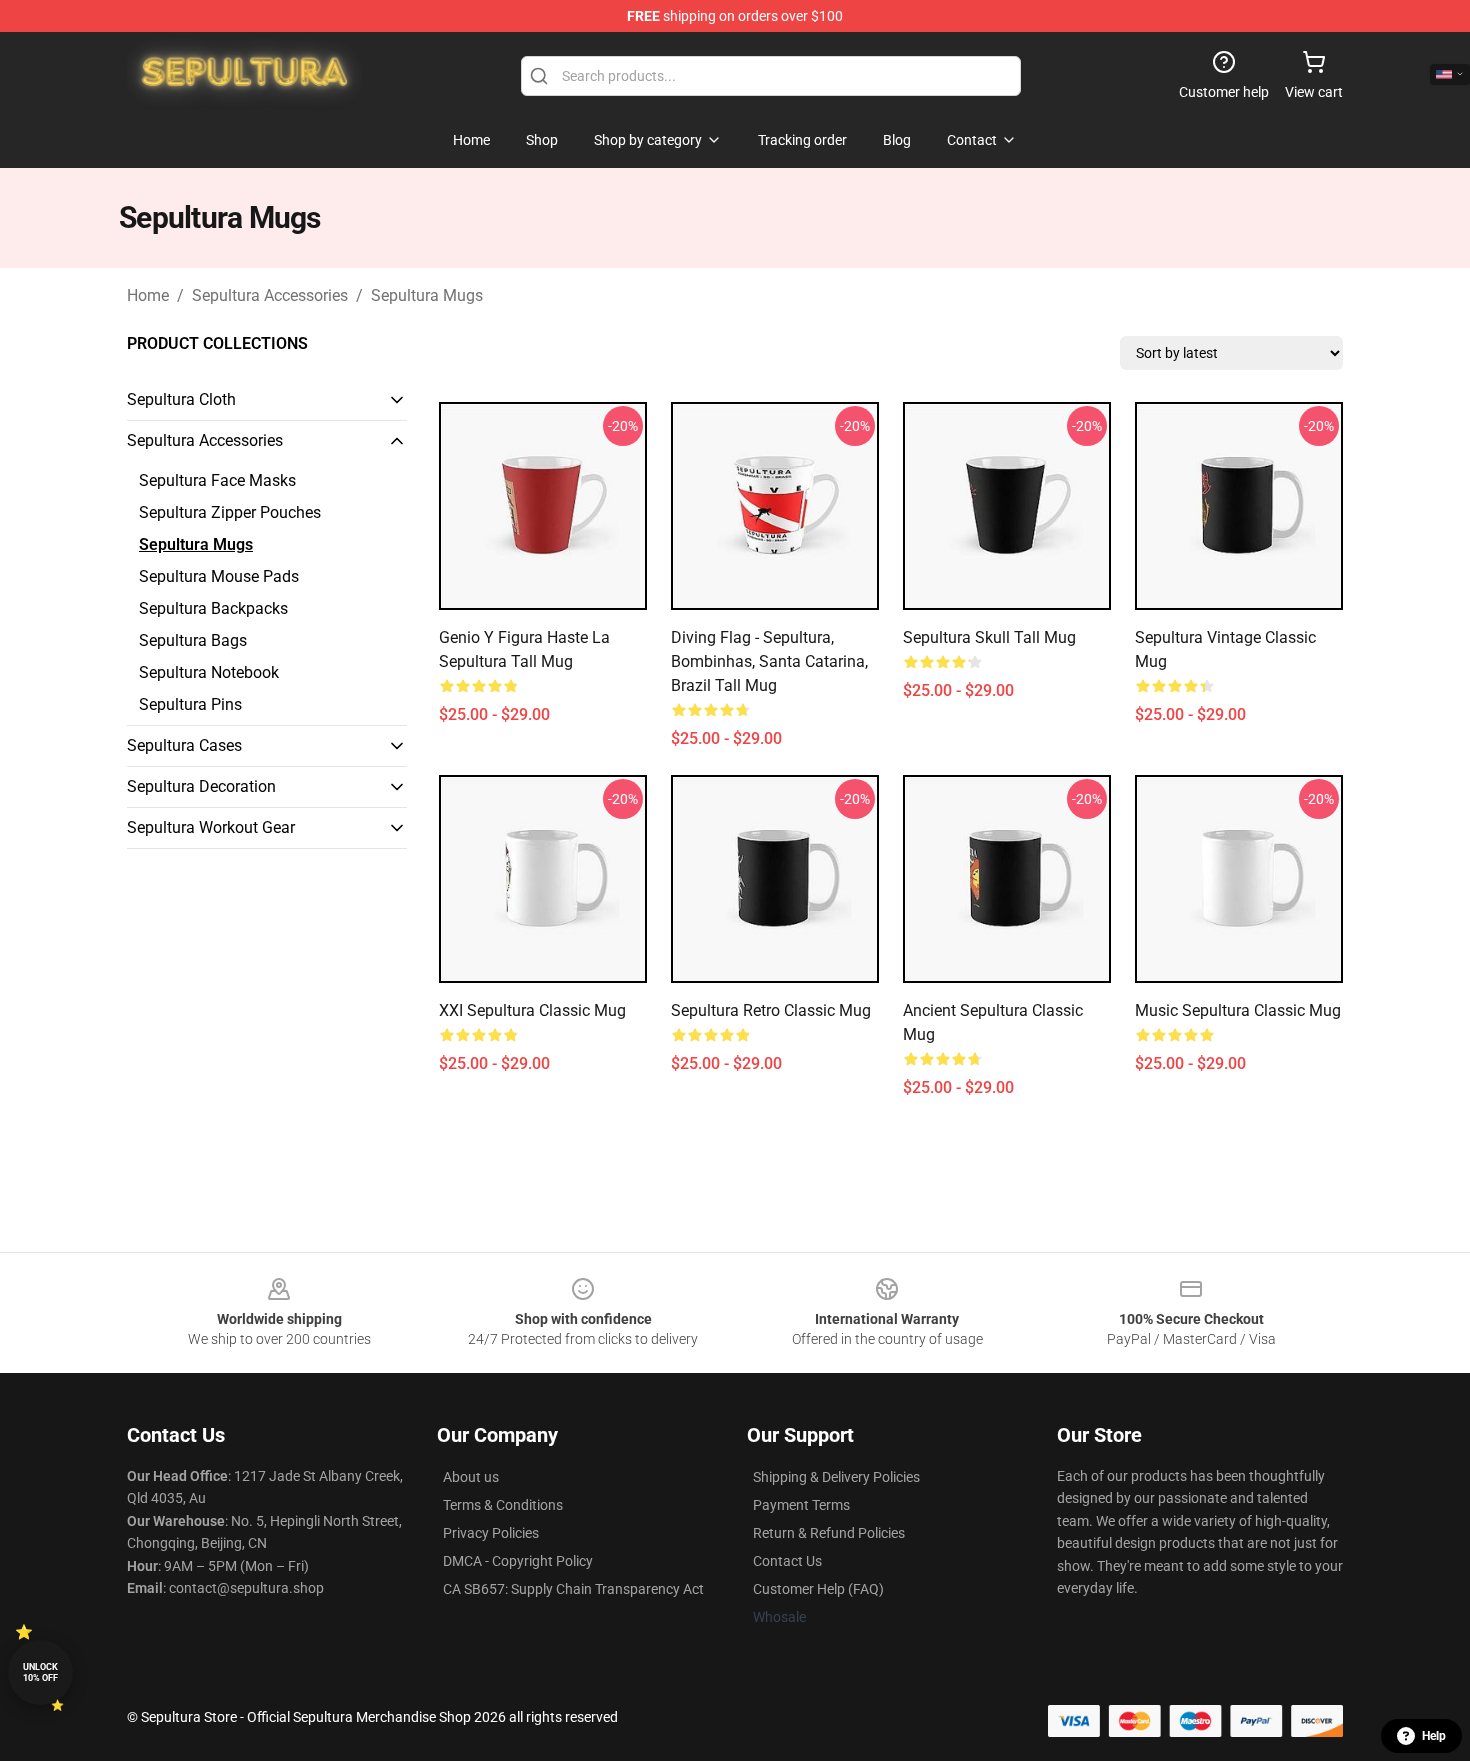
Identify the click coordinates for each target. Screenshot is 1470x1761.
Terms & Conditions (503, 1505)
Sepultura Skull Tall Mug (989, 637)
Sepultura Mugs (427, 295)
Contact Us (787, 1561)
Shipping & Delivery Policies (836, 1477)
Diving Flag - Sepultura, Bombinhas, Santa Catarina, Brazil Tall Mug (769, 661)
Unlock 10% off (40, 1672)
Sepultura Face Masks (217, 480)
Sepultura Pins (190, 704)
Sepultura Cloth (181, 399)
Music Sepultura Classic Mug (1238, 1010)
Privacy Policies (491, 1533)
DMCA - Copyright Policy (518, 1561)
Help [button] (1434, 1736)
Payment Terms (801, 1505)
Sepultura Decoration (201, 786)
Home (148, 295)
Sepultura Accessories (270, 295)
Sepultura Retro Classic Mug (771, 1010)
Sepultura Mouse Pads (219, 576)
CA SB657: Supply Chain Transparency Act (573, 1589)
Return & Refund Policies (829, 1533)
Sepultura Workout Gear (211, 827)
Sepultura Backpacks (213, 608)
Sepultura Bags (193, 640)
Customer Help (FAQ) (818, 1589)
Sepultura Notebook (209, 672)
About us (471, 1477)
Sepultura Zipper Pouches (230, 512)
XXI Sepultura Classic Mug (532, 1010)
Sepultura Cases (184, 745)
